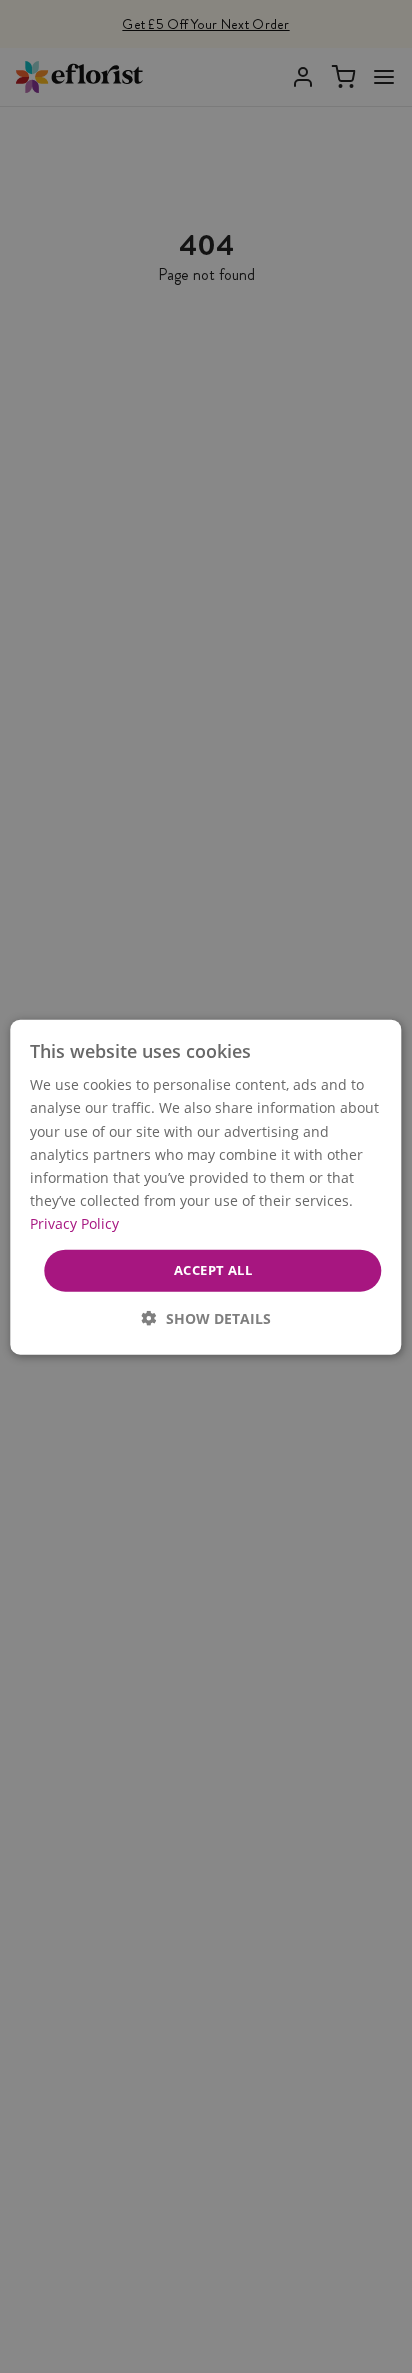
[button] (206, 1317)
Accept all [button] (213, 1269)
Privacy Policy (74, 1222)
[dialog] (205, 1186)
